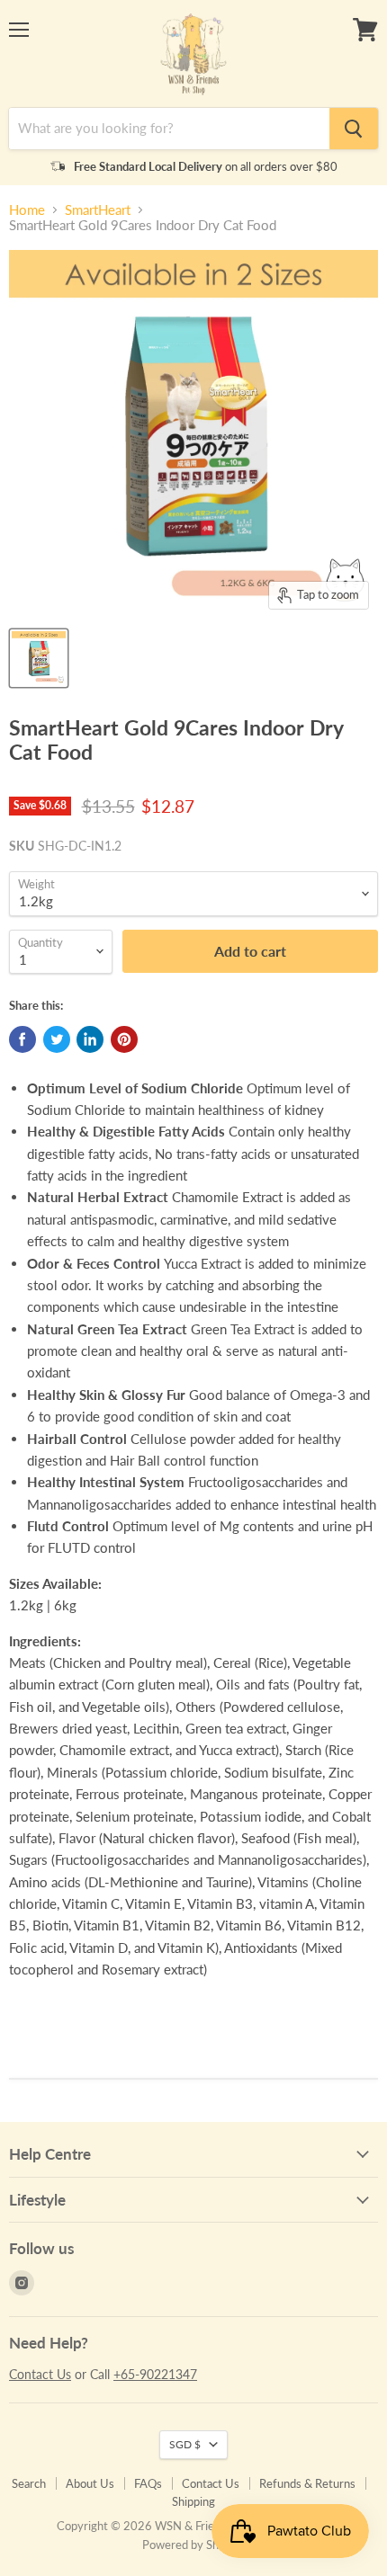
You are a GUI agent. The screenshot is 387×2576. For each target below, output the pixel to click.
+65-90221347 (155, 2374)
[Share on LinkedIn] (90, 1039)
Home (27, 210)
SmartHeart (98, 210)
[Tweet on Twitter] (57, 1039)
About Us (90, 2483)
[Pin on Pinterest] (124, 1039)
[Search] (354, 129)
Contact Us (40, 2374)
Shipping (193, 2501)
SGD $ (185, 2444)
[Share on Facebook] (22, 1039)
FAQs (148, 2483)
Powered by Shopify (193, 2545)
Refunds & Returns (307, 2483)
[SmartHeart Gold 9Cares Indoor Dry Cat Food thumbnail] (39, 658)
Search (29, 2483)
